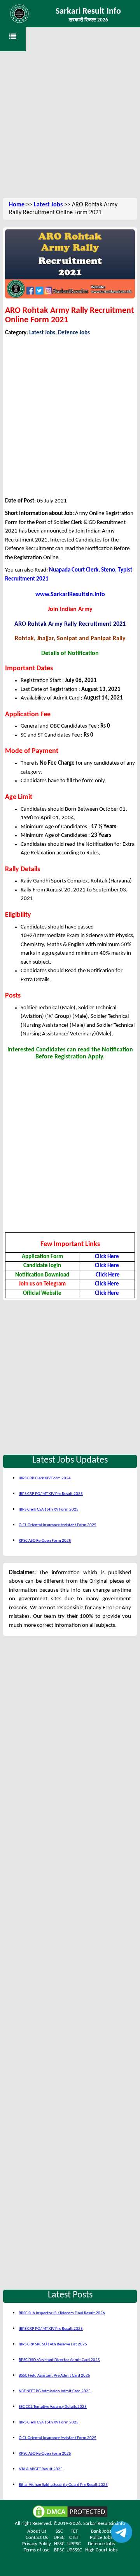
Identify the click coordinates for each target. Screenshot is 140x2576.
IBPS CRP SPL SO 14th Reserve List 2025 (53, 2344)
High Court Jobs (101, 2550)
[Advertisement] (70, 121)
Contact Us (37, 2538)
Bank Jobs (101, 2531)
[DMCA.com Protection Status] (70, 2511)
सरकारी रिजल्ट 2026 (88, 20)
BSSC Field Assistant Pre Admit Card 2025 (54, 2376)
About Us (37, 2531)
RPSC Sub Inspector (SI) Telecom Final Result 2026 (62, 2313)
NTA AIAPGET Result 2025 (41, 2469)
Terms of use (37, 2550)
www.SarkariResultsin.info (70, 595)
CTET (74, 2538)
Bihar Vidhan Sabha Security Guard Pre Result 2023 (63, 2485)
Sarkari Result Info (88, 12)
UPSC (59, 2538)
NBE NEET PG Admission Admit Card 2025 (55, 2391)
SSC (59, 2531)
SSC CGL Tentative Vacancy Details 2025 (53, 2407)
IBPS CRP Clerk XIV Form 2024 (45, 1478)
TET (74, 2531)
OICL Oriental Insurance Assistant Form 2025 (58, 1525)
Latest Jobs (48, 205)
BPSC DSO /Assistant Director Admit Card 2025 (59, 2360)
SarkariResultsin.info (104, 2524)
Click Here (107, 1257)
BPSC (59, 2550)
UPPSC (74, 2544)
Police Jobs (101, 2538)
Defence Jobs (74, 333)
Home (17, 205)
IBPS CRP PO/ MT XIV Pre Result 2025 (51, 1494)
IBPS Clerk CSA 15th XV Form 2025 (49, 1510)
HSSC (59, 2544)
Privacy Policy (37, 2544)
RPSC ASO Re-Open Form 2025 (45, 1541)
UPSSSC (74, 2550)
